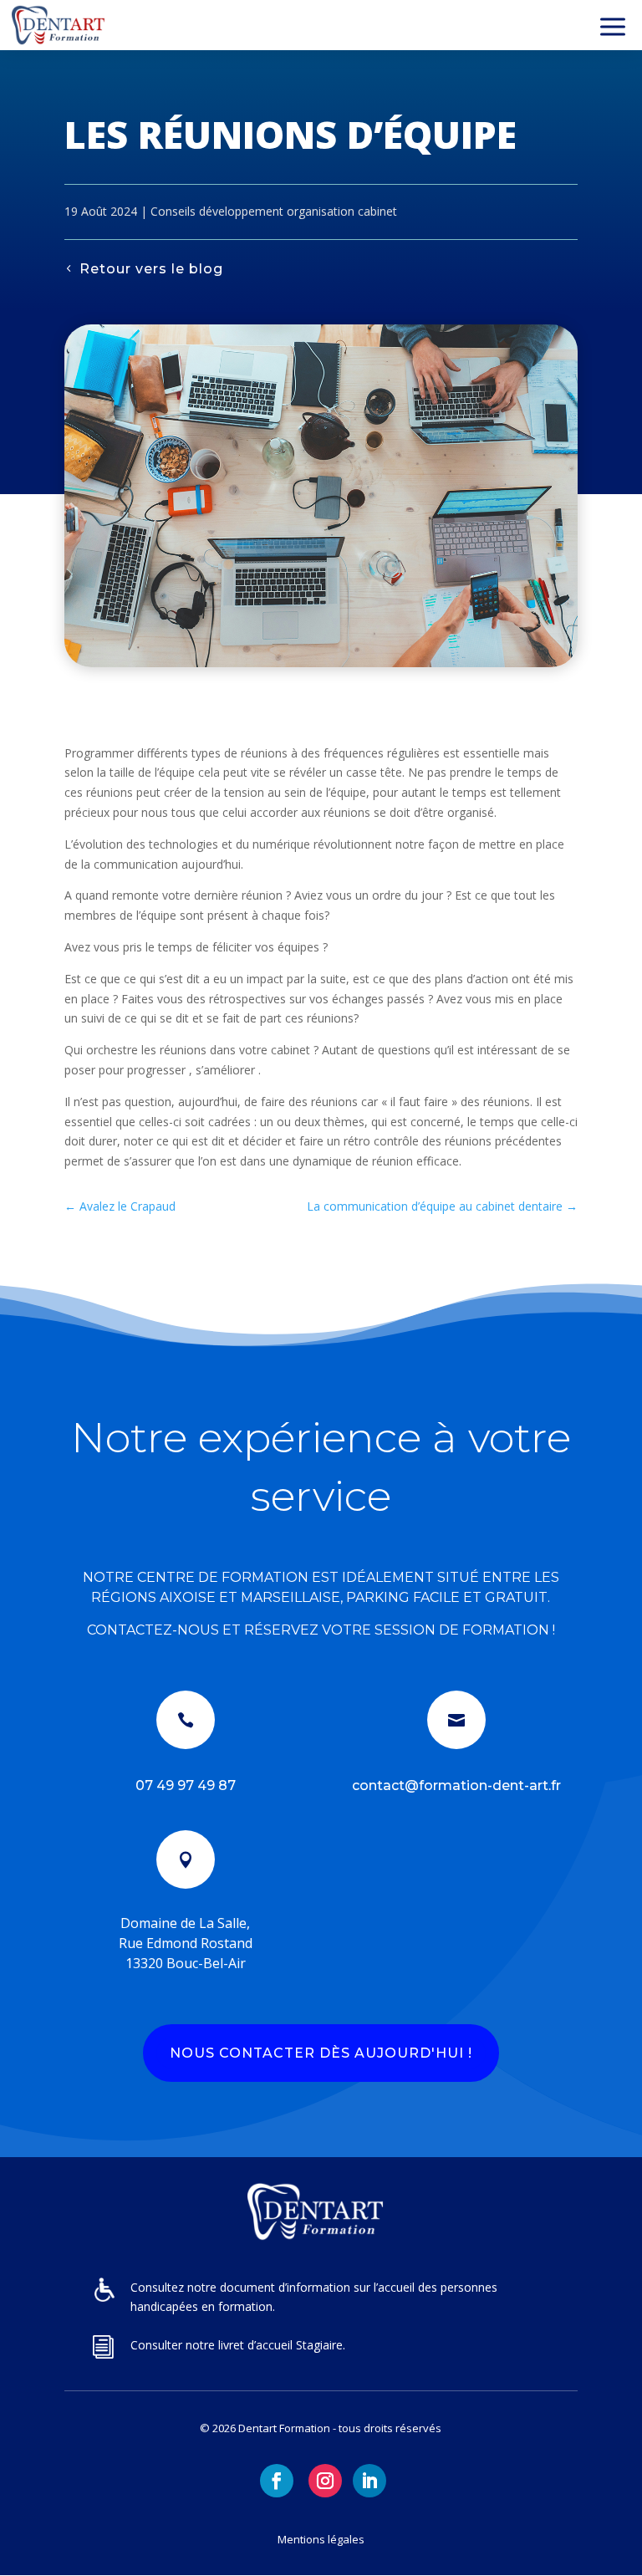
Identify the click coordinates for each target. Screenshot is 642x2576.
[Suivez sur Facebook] (277, 2481)
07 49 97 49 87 (186, 1785)
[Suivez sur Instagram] (325, 2481)
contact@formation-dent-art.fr (456, 1785)
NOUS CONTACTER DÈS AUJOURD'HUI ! (321, 2053)
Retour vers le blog (151, 269)
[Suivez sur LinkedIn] (369, 2481)
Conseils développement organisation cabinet (274, 211)
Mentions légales (321, 2539)
